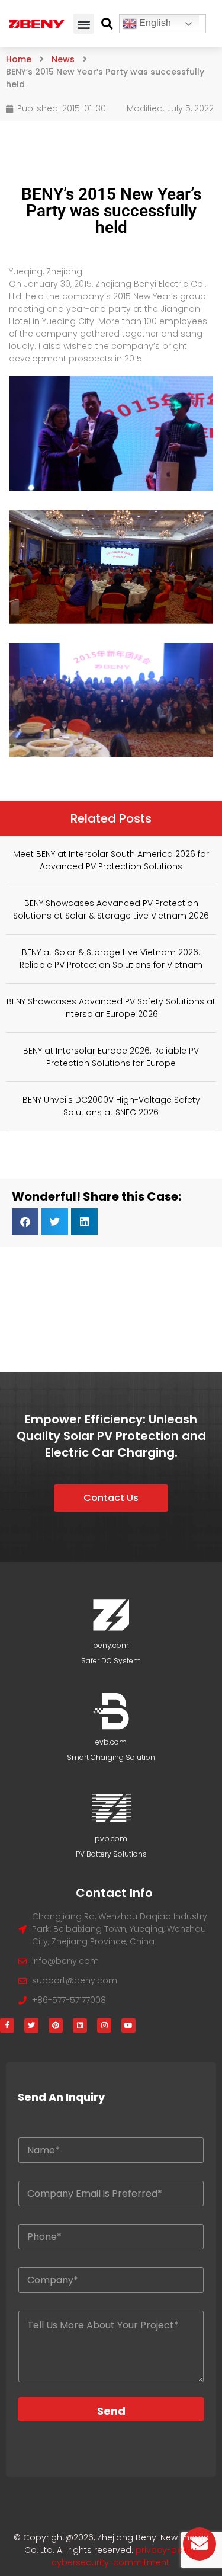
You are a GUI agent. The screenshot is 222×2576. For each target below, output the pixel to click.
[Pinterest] (56, 2025)
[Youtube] (128, 2025)
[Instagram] (104, 2025)
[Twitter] (31, 2025)
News (63, 59)
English (154, 23)
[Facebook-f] (7, 2025)
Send (111, 2411)
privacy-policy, (167, 2550)
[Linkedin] (80, 2025)
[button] (84, 24)
